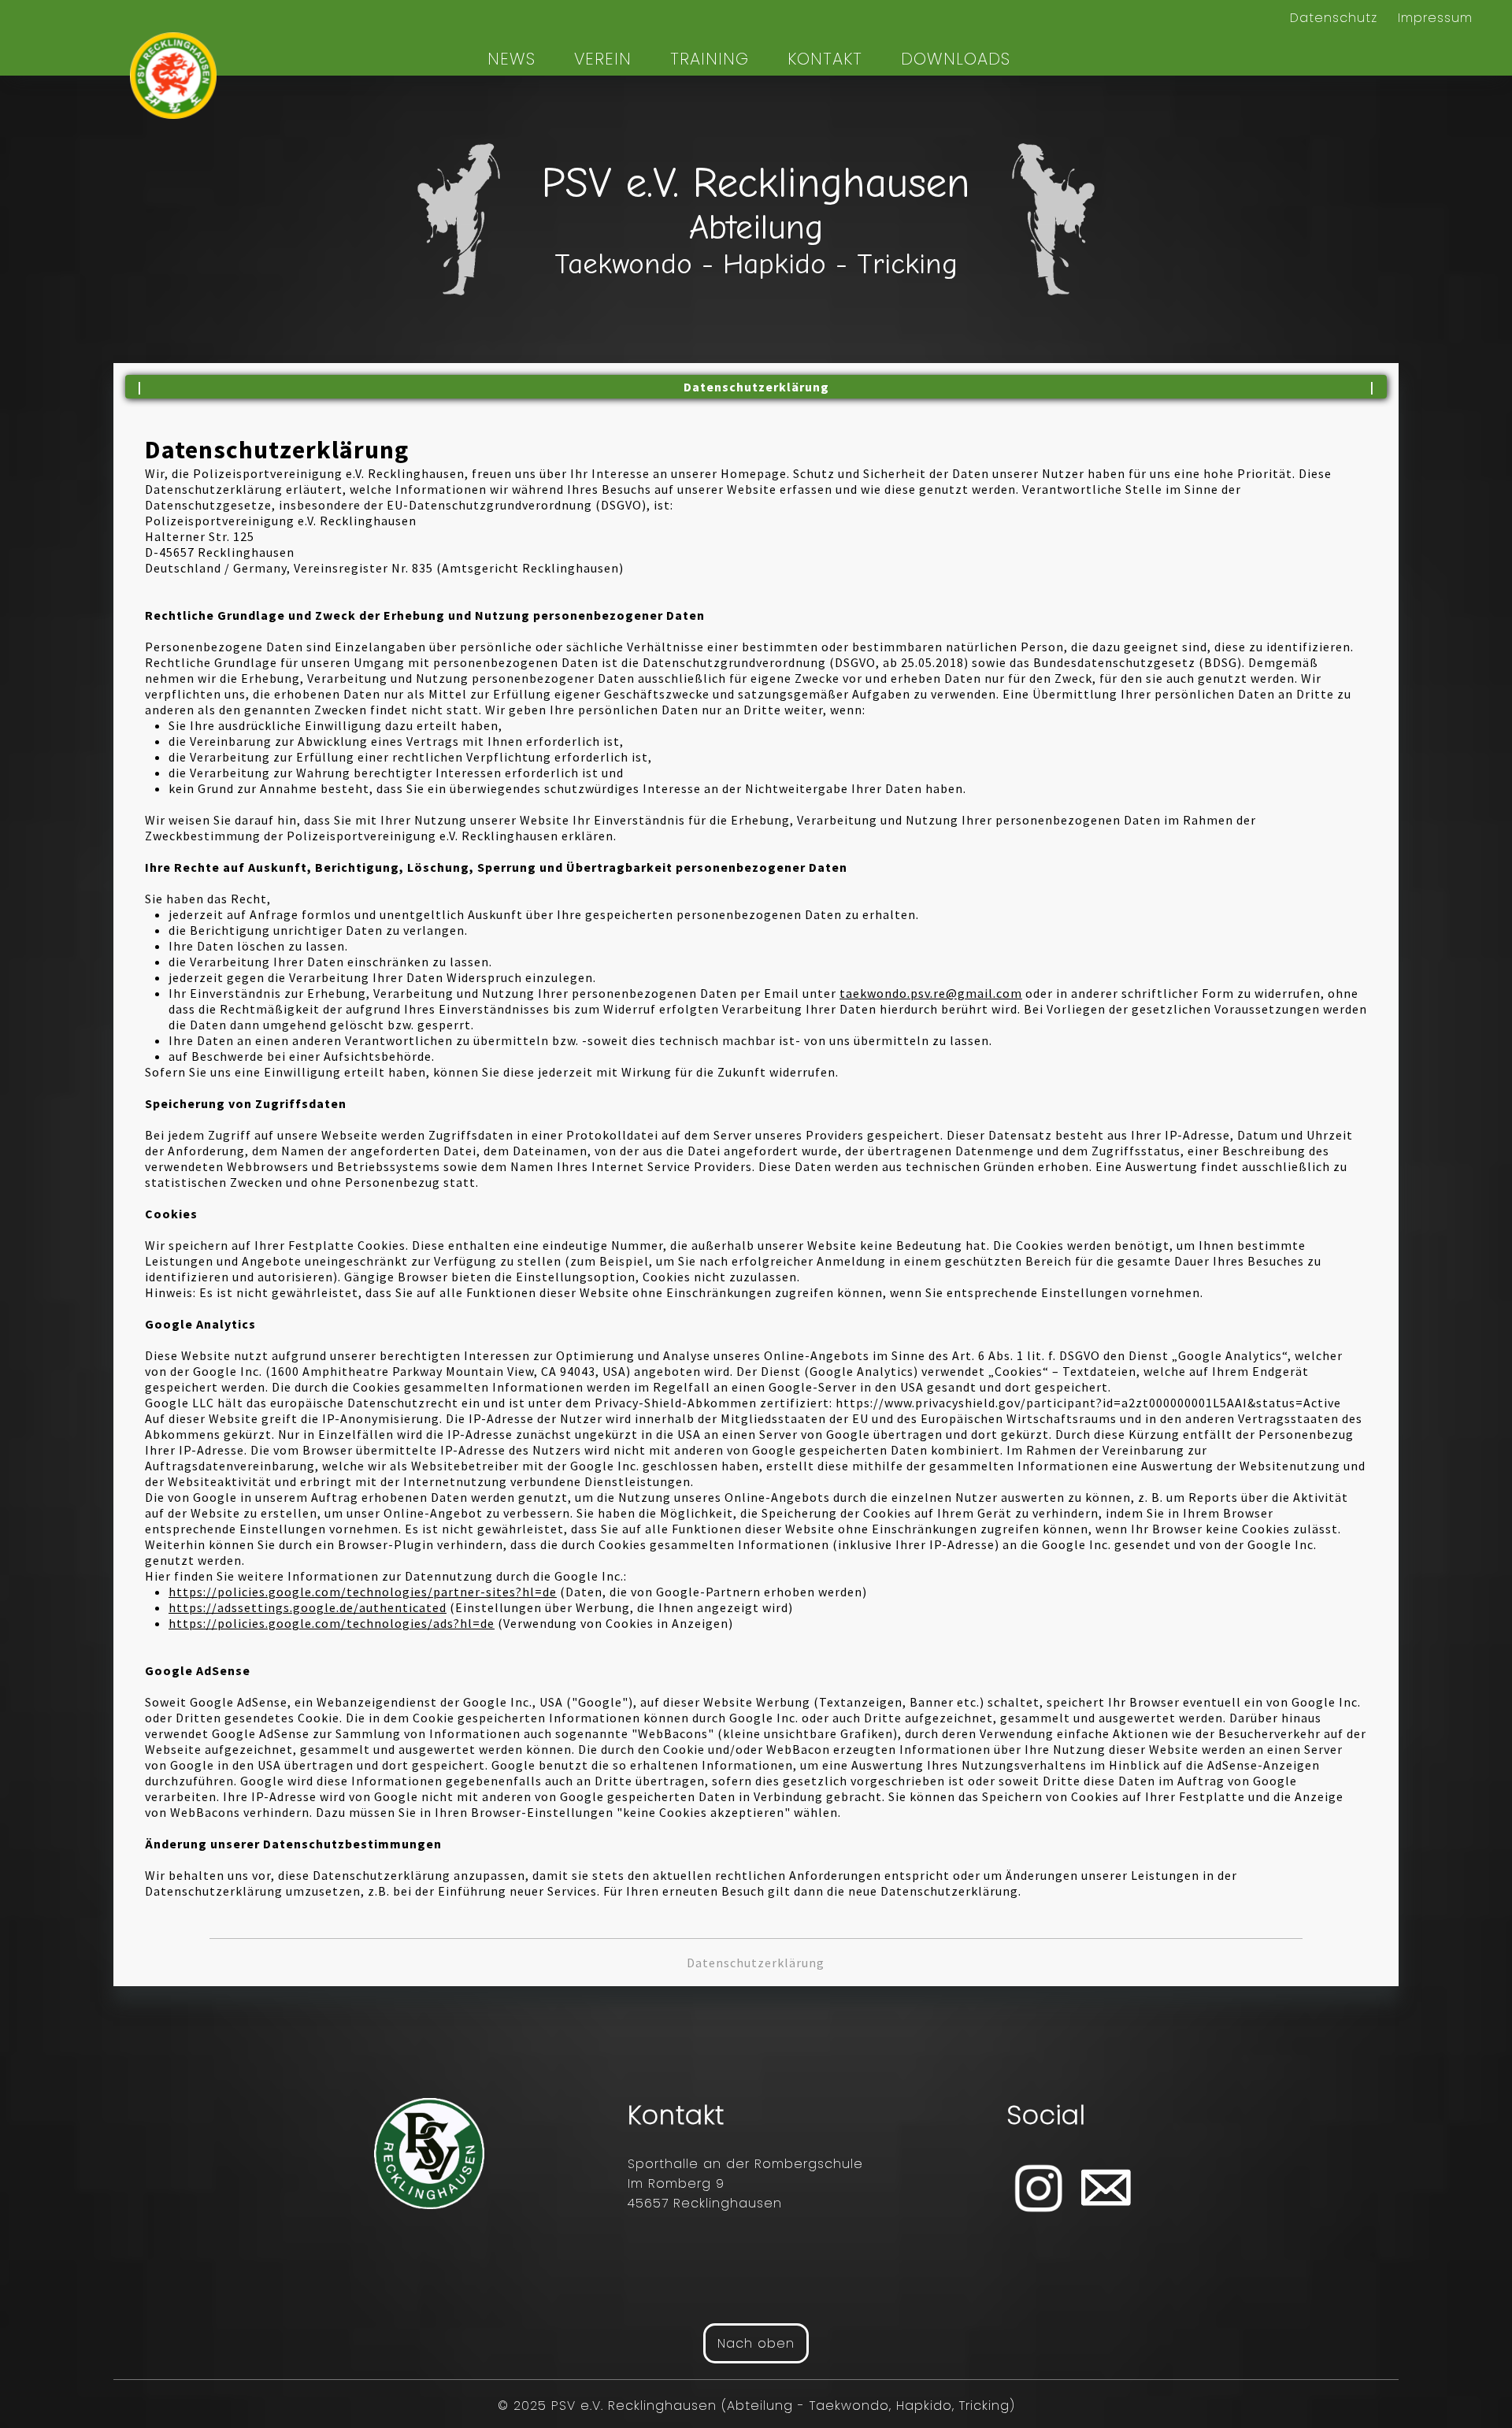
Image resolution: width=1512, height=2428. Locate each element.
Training (710, 59)
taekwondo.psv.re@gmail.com (931, 993)
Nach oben (756, 2343)
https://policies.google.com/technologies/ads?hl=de (332, 1623)
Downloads (956, 59)
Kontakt (825, 59)
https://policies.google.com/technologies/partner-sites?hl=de (363, 1592)
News (511, 59)
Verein (603, 59)
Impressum (1435, 18)
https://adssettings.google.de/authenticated (308, 1607)
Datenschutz (1334, 18)
